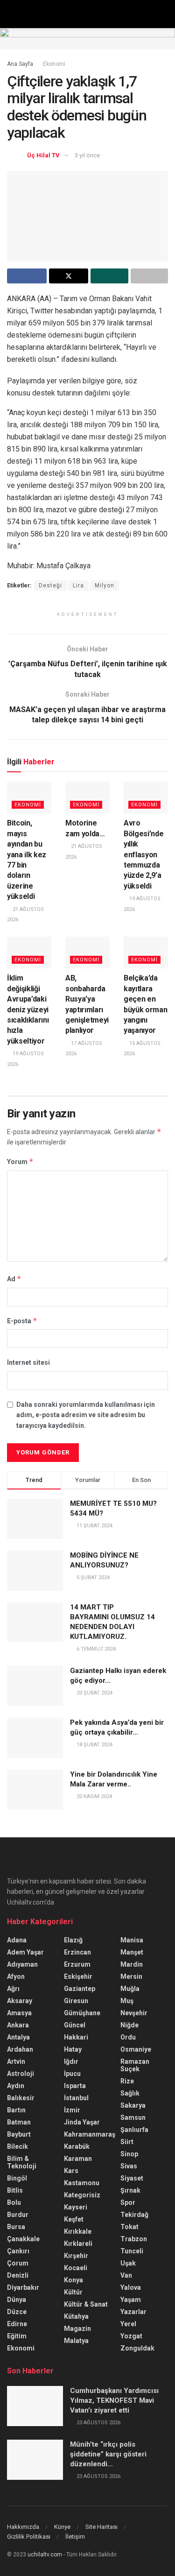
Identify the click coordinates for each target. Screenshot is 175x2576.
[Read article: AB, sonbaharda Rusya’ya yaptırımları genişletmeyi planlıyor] (87, 953)
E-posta (22, 1321)
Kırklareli (78, 2244)
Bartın (16, 2110)
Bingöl (17, 2178)
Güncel (75, 2025)
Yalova (131, 2287)
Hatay (73, 2049)
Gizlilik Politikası (29, 2537)
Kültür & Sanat (86, 2304)
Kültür (73, 2292)
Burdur (18, 2215)
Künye (62, 2527)
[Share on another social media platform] (150, 276)
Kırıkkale (78, 2231)
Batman (19, 2122)
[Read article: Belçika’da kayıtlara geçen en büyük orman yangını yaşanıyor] (146, 953)
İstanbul (76, 2098)
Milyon (105, 586)
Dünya (17, 2300)
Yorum (20, 1161)
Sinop (129, 2154)
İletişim (75, 2537)
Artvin (16, 2061)
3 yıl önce (87, 155)
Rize (127, 2081)
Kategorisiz (82, 2195)
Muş (127, 2001)
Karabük (77, 2146)
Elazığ (73, 1940)
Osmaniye (136, 2049)
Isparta (75, 2086)
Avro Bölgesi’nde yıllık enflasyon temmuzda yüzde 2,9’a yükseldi (143, 854)
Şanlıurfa (134, 2130)
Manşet (132, 1952)
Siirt (127, 2142)
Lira (78, 586)
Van (126, 2275)
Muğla (130, 1989)
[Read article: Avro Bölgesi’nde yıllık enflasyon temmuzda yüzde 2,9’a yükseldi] (146, 798)
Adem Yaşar (25, 1952)
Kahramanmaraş (90, 2134)
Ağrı (13, 1989)
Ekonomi (54, 64)
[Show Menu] (11, 14)
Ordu (128, 2037)
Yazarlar (133, 2312)
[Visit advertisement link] (87, 39)
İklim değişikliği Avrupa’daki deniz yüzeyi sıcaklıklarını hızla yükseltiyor (28, 1009)
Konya (73, 2280)
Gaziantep (80, 1989)
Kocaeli (76, 2268)
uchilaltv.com (45, 2555)
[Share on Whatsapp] (109, 276)
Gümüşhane (82, 2013)
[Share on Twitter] (69, 276)
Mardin (132, 1964)
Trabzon (134, 2239)
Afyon (16, 1976)
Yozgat (131, 2336)
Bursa (16, 2227)
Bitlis (15, 2190)
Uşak (128, 2263)
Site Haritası (101, 2527)
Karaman (78, 2159)
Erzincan (77, 1952)
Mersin (131, 1976)
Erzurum (77, 1964)
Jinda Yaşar (82, 2122)
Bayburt (19, 2134)
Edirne (17, 2324)
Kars (71, 2171)
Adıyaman (22, 1964)
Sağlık (130, 2093)
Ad (14, 1279)
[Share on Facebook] (27, 276)
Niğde (129, 2025)
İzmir (72, 2110)
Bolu (14, 2202)
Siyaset (132, 2178)
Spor (128, 2202)
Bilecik (17, 2146)
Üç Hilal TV (43, 155)
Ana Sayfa (20, 64)
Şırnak (130, 2190)
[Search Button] (164, 14)
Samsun (133, 2117)
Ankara (18, 2025)
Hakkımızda (23, 2527)
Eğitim (17, 2336)
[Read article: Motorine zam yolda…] (87, 798)
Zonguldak (137, 2348)
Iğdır (71, 2061)
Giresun (76, 2001)
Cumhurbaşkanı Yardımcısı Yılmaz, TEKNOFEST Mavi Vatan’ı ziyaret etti (114, 2400)
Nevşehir (134, 2013)
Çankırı (18, 2251)
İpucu (72, 2074)
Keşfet (74, 2219)
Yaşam (131, 2300)
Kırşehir (76, 2256)
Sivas (129, 2166)
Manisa (132, 1940)
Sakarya (133, 2105)
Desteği (50, 586)
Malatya (76, 2341)
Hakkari (76, 2037)
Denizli (18, 2275)
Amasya (19, 2013)
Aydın (16, 2086)
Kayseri (76, 2207)
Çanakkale (23, 2239)
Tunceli (132, 2251)
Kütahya (76, 2316)
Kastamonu (82, 2183)
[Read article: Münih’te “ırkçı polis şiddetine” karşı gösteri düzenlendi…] (35, 2460)
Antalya (18, 2037)
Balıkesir (21, 2098)
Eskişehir (78, 1976)
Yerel (128, 2324)
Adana (17, 1940)
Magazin (77, 2329)
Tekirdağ (134, 2215)
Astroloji (21, 2074)
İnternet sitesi (28, 1362)
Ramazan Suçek (135, 2065)
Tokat (129, 2227)
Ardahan (20, 2049)
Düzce (17, 2312)
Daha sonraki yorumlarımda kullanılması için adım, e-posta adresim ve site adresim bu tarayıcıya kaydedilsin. (86, 1415)
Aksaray (20, 2001)
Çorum (18, 2263)
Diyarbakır (23, 2287)
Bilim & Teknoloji (22, 2162)
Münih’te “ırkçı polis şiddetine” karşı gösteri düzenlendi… (108, 2454)
